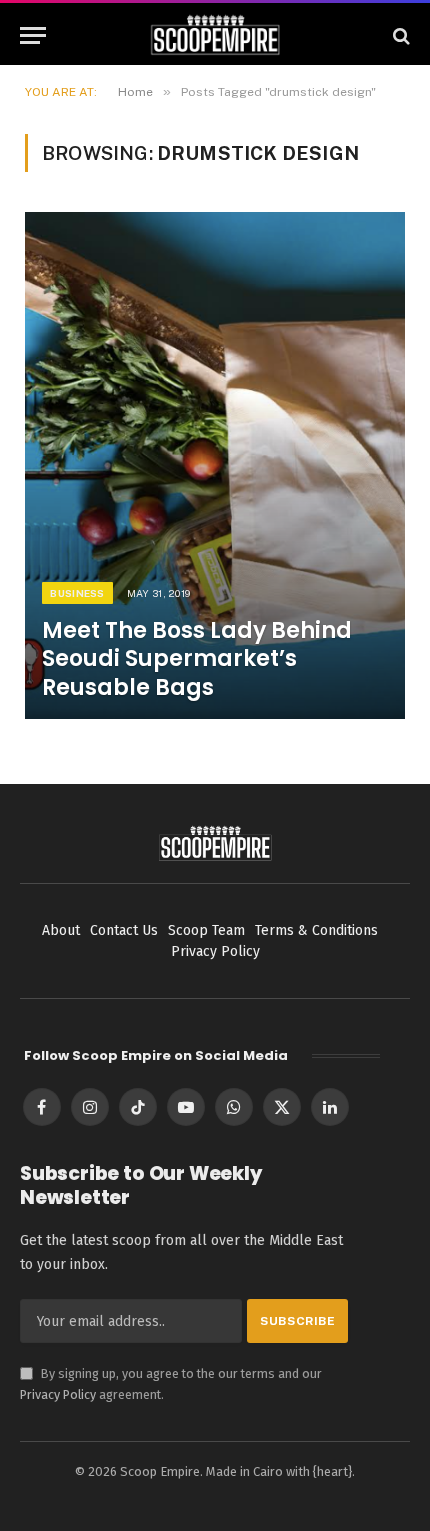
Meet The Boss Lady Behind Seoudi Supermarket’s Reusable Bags (197, 658)
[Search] (399, 35)
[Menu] (33, 35)
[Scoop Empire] (215, 35)
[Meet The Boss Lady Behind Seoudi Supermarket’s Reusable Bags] (215, 465)
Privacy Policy (58, 1394)
